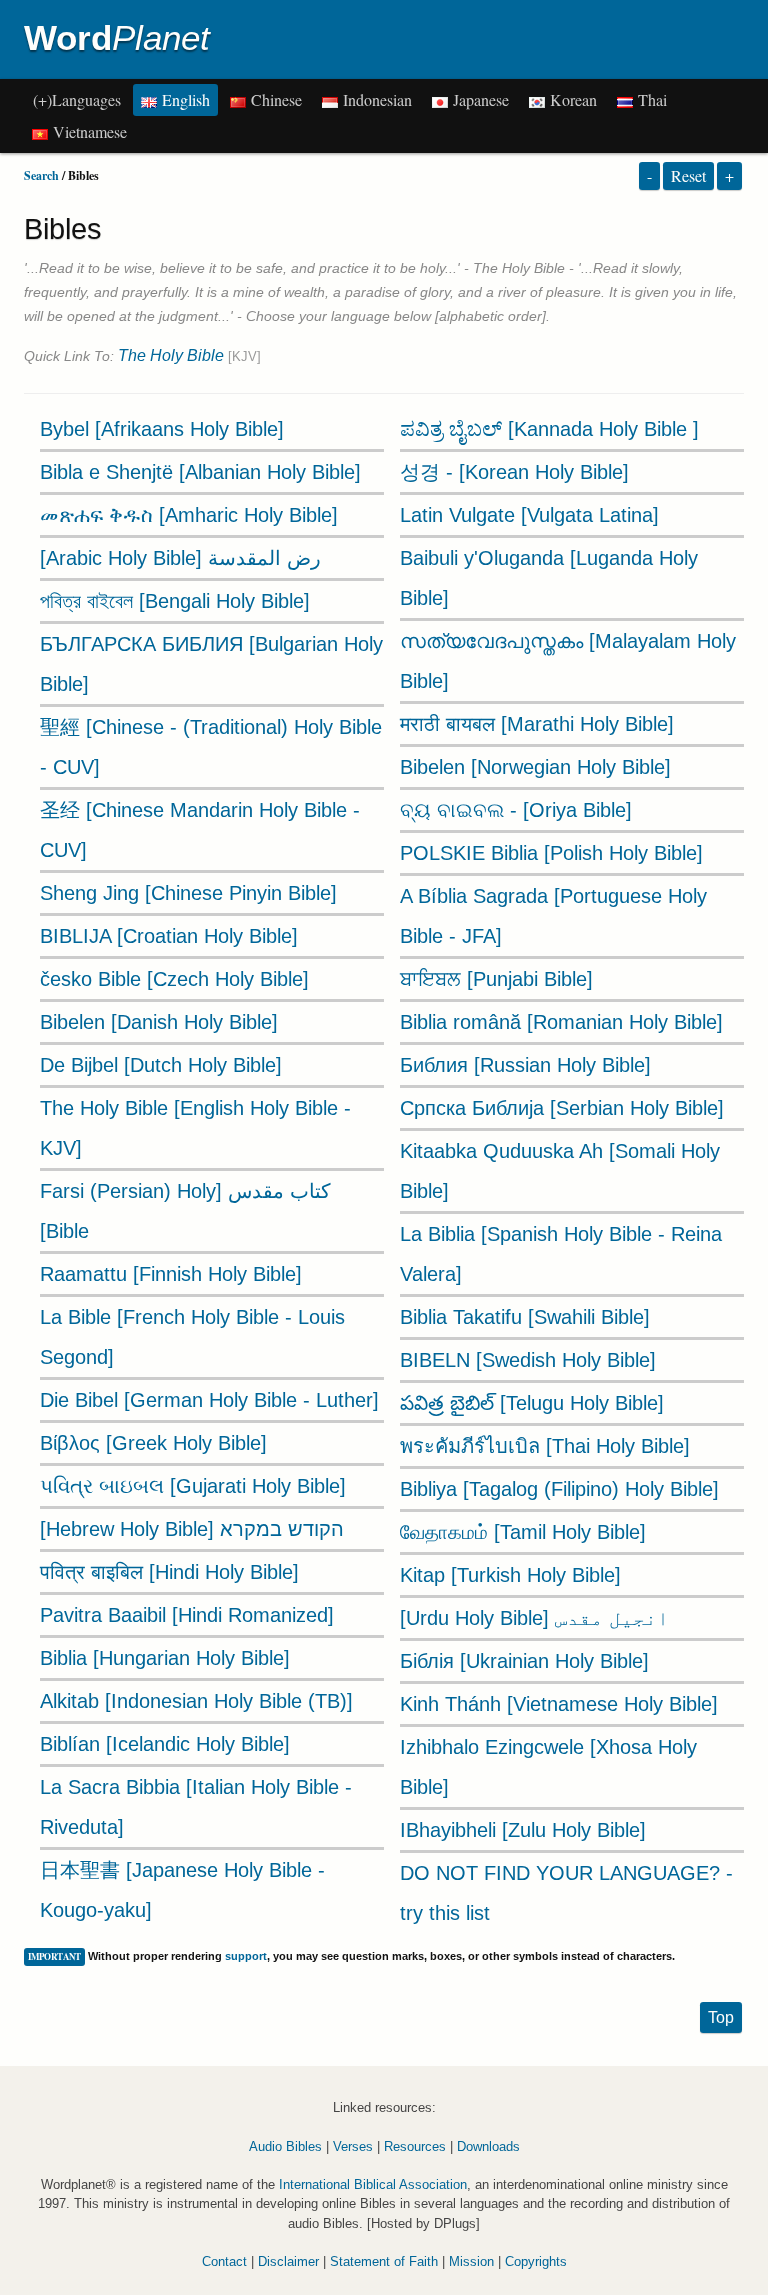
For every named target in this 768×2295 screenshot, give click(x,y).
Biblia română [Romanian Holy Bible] (561, 1022)
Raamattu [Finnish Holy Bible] (171, 1274)
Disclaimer (288, 2261)
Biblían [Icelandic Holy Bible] (165, 1744)
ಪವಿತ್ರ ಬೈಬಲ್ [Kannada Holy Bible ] (549, 429)
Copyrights (536, 2261)
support (246, 1956)
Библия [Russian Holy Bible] (525, 1065)
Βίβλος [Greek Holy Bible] (153, 1443)
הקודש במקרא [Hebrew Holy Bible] (192, 1529)
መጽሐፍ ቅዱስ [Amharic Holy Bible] (189, 515)
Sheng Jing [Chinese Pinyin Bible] (188, 893)
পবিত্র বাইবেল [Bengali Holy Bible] (175, 601)
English (183, 99)
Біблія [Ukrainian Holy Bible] (524, 1661)
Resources (415, 2146)
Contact (224, 2261)
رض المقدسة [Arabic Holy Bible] (180, 558)
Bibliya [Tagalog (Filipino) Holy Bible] (559, 1489)
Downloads (488, 2146)
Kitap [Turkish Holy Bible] (510, 1575)
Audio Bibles (285, 2146)
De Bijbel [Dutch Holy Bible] (161, 1065)
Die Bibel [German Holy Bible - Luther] (209, 1400)
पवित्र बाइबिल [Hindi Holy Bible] (169, 1572)
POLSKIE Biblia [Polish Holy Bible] (551, 853)
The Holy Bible (171, 355)
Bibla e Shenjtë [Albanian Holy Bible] (200, 472)
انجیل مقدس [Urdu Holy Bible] (534, 1618)
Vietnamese (87, 131)
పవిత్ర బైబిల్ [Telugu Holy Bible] (532, 1403)
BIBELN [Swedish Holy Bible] (528, 1360)
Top (721, 2017)
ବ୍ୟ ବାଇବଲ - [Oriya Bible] (516, 810)
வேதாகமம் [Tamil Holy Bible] (523, 1532)
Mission (471, 2261)
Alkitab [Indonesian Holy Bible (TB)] (196, 1701)
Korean (571, 99)
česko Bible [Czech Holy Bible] (174, 979)
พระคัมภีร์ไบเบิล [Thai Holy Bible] (545, 1446)
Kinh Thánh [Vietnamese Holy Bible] (559, 1704)
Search (41, 175)
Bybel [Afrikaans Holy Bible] (162, 429)
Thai (650, 99)
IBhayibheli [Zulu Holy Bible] (523, 1830)
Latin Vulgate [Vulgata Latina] (529, 515)
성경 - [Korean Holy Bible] (514, 472)
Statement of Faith (384, 2261)
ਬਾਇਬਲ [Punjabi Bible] (496, 979)
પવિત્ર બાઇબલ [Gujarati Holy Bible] (193, 1486)
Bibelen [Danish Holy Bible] (159, 1022)
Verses (353, 2146)
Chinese (274, 99)
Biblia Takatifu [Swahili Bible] (525, 1317)
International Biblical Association (373, 2184)
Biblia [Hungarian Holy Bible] (165, 1658)
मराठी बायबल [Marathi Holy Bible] (537, 724)
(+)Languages (77, 99)
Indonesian (375, 99)
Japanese (478, 99)
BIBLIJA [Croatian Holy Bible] (169, 936)
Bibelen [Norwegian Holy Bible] (535, 767)
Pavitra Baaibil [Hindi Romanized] (187, 1615)
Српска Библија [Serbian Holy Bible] (562, 1108)
